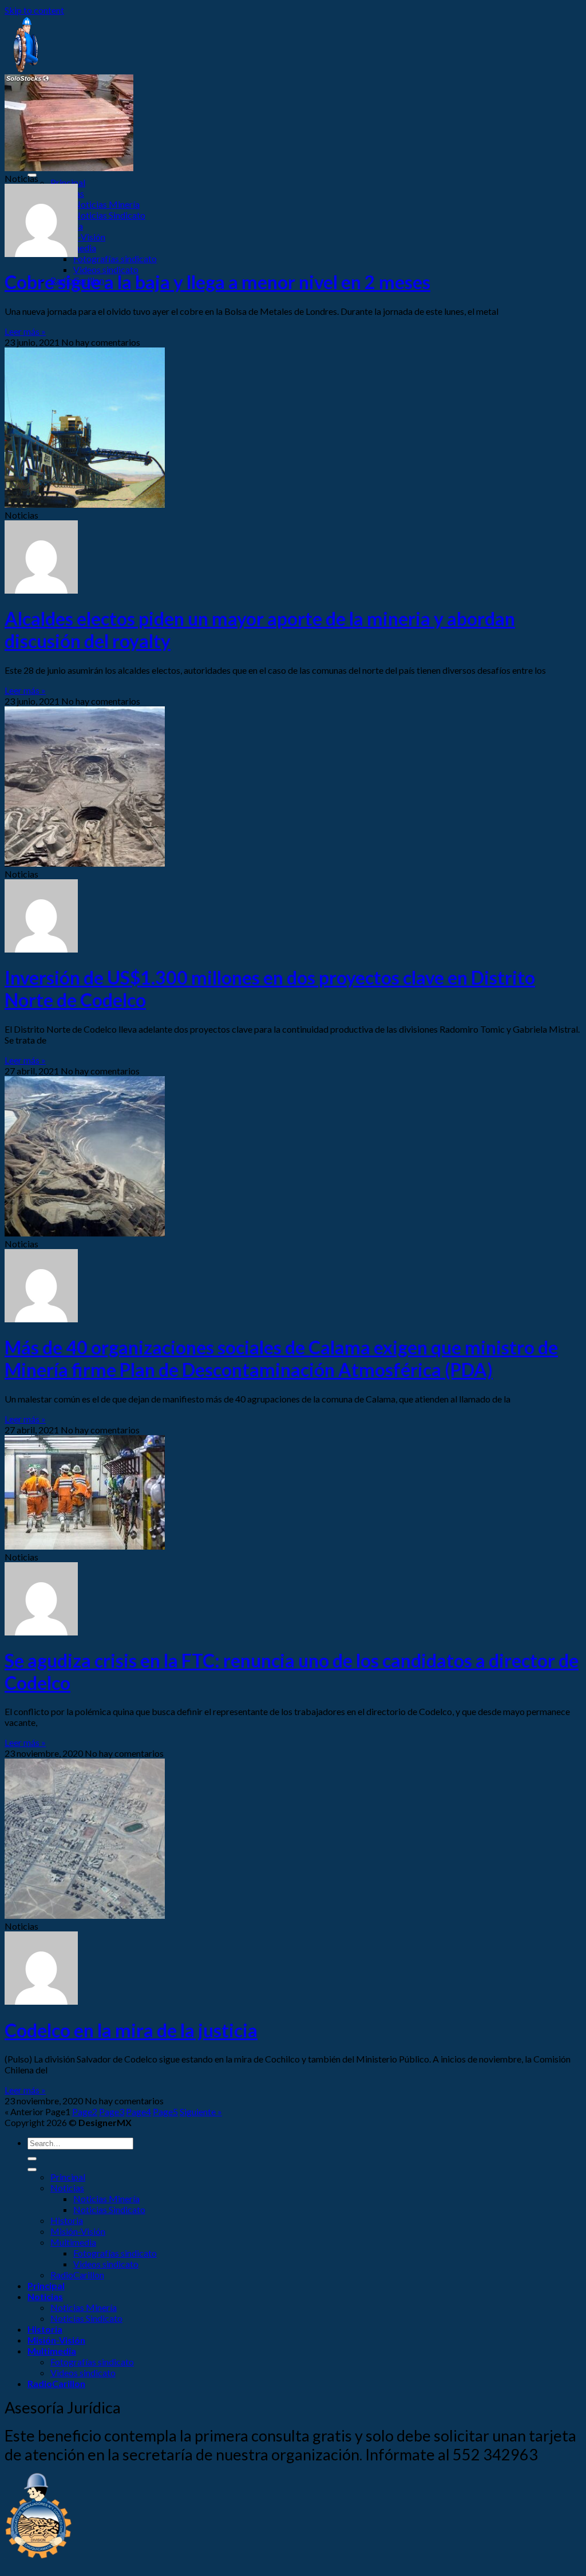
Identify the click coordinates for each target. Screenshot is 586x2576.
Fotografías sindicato (115, 258)
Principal (68, 182)
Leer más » (25, 331)
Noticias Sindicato (109, 215)
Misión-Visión (78, 237)
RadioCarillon (77, 2275)
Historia (67, 2220)
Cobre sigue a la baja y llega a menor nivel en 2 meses (217, 282)
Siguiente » (201, 2111)
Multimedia (73, 2242)
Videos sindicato (106, 269)
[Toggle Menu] (32, 2170)
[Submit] (32, 2159)
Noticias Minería (106, 204)
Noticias (67, 2188)
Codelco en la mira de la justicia (131, 2030)
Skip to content (34, 10)
